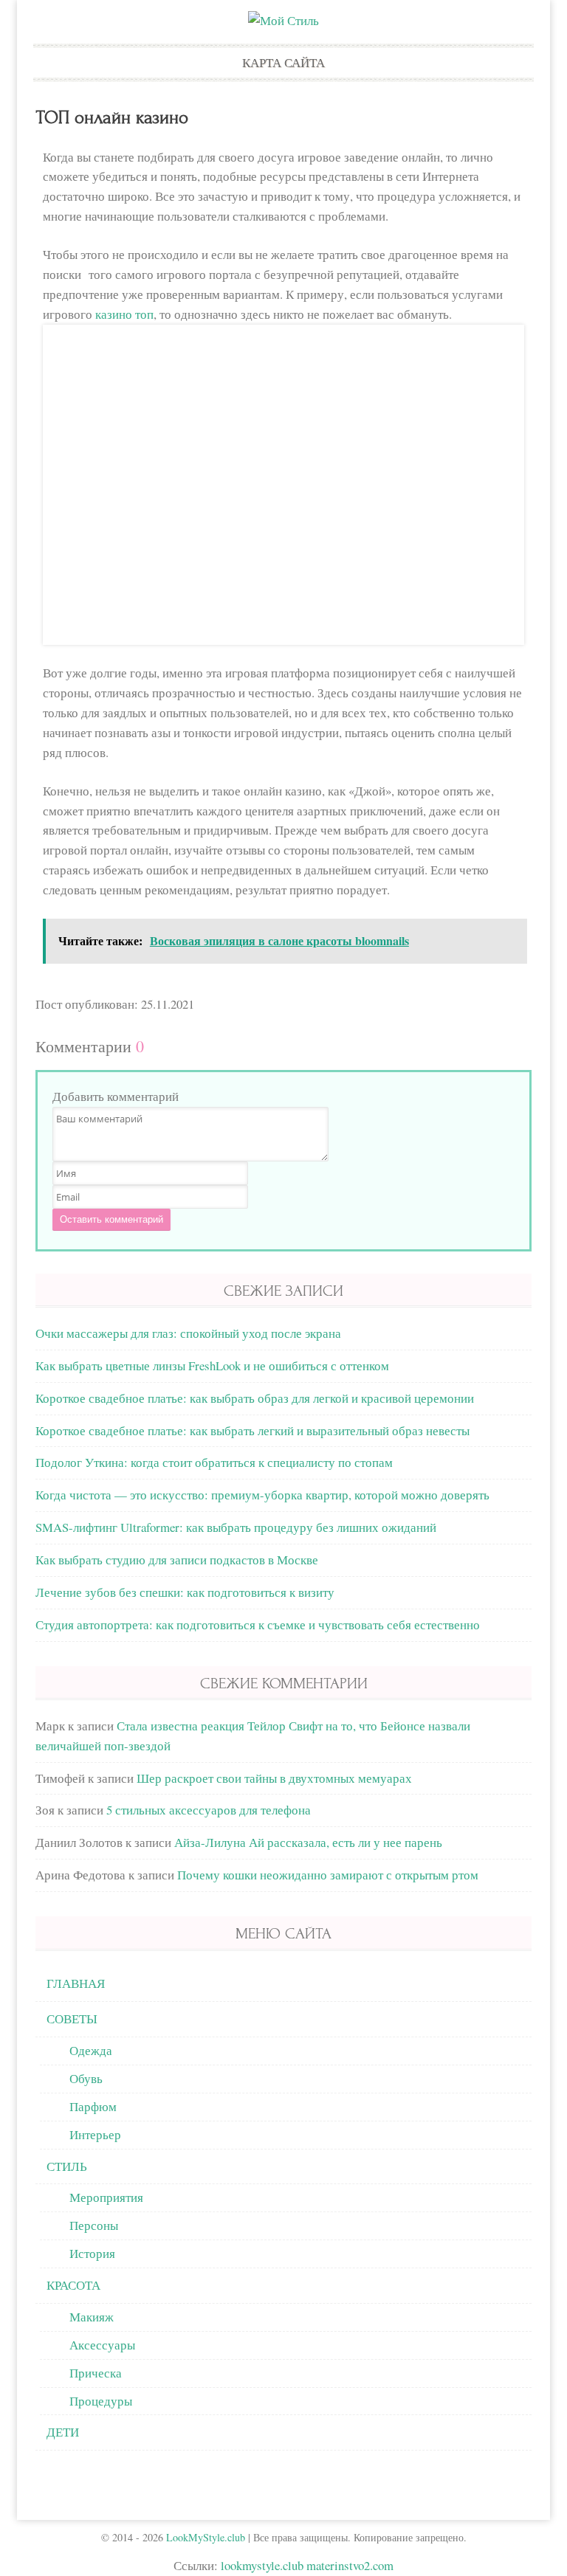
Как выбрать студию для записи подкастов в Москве (177, 1560)
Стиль (67, 2166)
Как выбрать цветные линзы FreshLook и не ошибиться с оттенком (212, 1365)
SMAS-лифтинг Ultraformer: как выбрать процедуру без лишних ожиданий (236, 1527)
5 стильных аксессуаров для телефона (209, 1810)
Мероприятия (106, 2197)
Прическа (96, 2373)
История (92, 2253)
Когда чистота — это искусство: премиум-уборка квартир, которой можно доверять (262, 1495)
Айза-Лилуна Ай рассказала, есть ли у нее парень (308, 1842)
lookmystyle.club (262, 2565)
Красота (73, 2285)
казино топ (124, 314)
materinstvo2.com (350, 2565)
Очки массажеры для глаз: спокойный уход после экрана (188, 1333)
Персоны (94, 2225)
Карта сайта (283, 62)
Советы (72, 2019)
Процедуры (101, 2401)
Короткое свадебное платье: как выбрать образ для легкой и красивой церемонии (255, 1398)
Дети (63, 2432)
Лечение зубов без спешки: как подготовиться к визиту (185, 1592)
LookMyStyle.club (206, 2537)
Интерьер (95, 2134)
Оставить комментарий (111, 1219)
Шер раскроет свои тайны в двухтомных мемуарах (274, 1778)
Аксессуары (102, 2345)
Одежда (91, 2050)
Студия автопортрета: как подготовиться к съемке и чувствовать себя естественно (258, 1624)
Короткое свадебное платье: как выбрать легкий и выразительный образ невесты (252, 1430)
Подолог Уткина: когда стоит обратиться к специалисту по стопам (214, 1462)
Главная (76, 1983)
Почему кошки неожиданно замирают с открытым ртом (328, 1875)
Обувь (86, 2078)
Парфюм (93, 2106)
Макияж (92, 2317)
